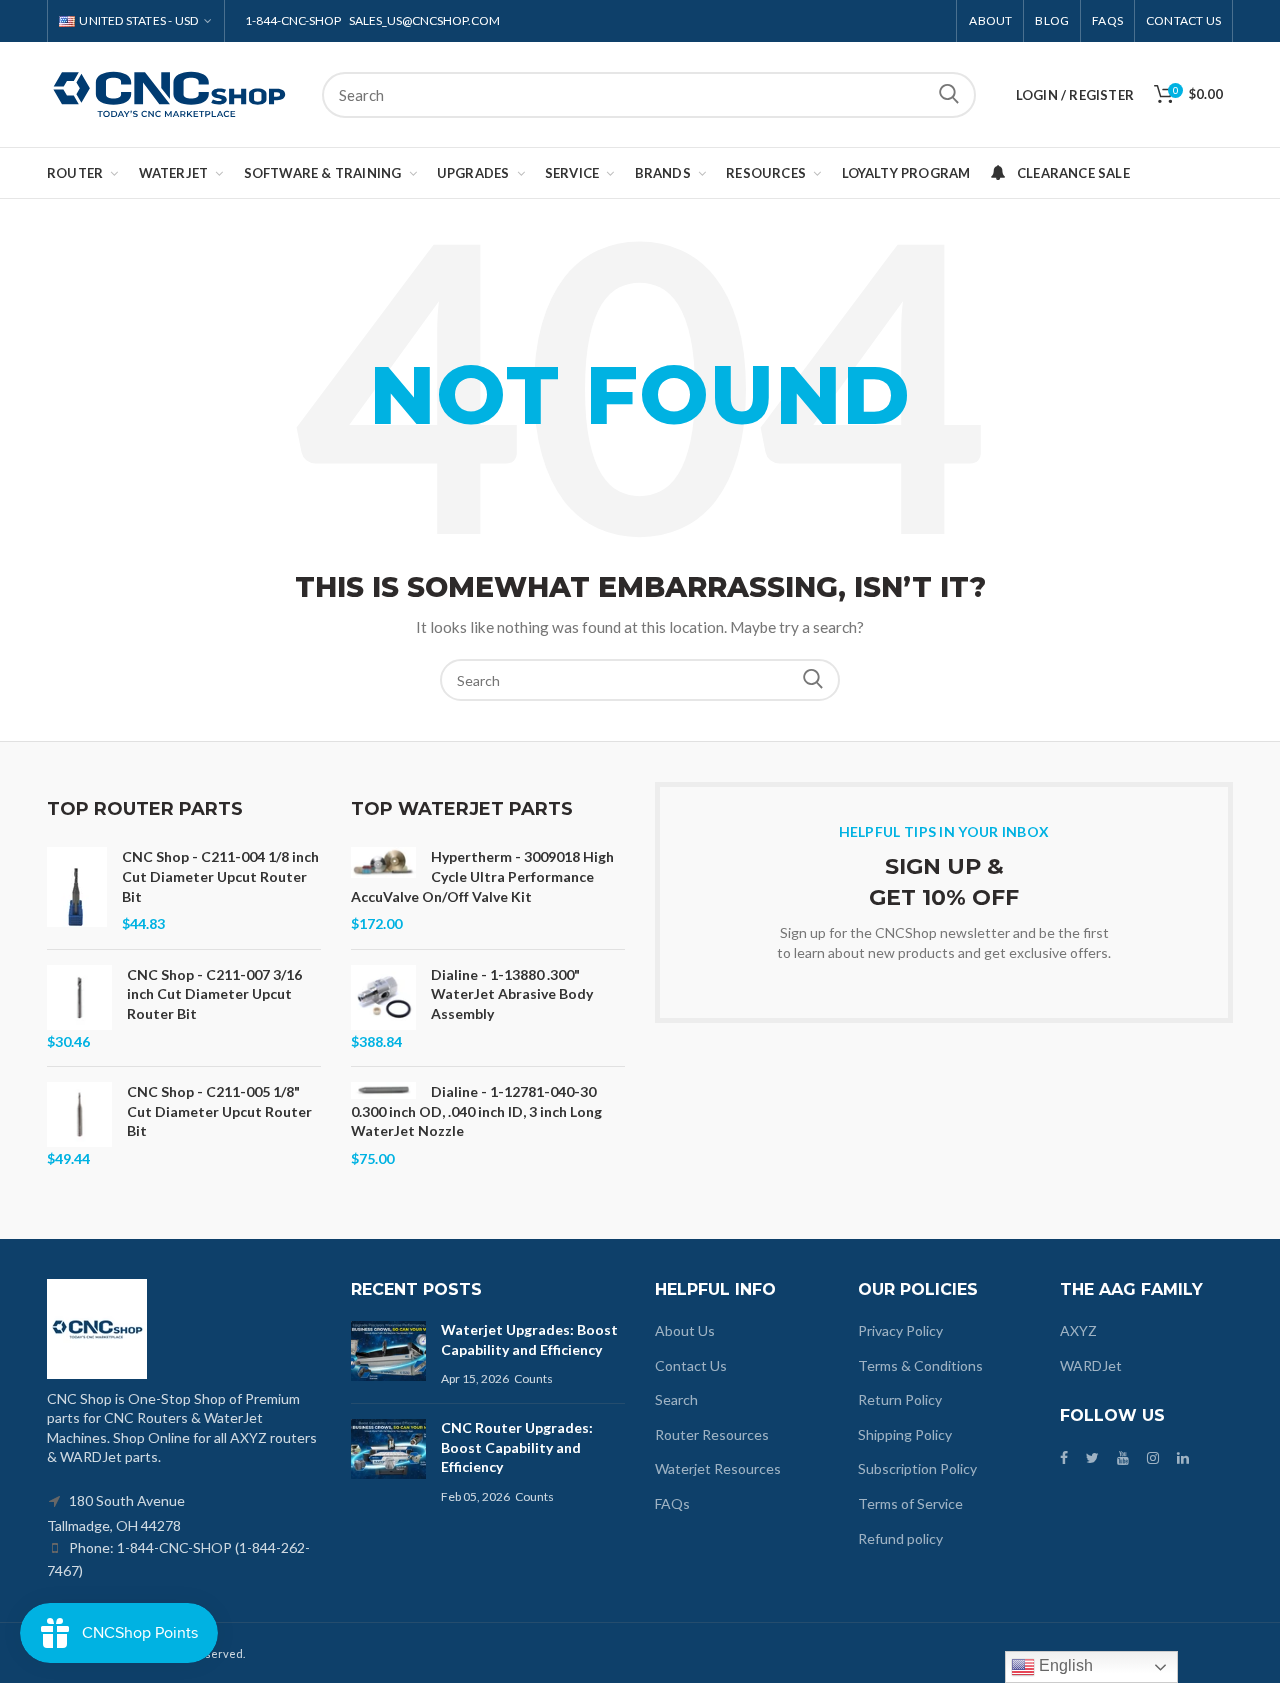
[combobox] (649, 95)
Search (949, 95)
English (1064, 1665)
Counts (533, 1378)
